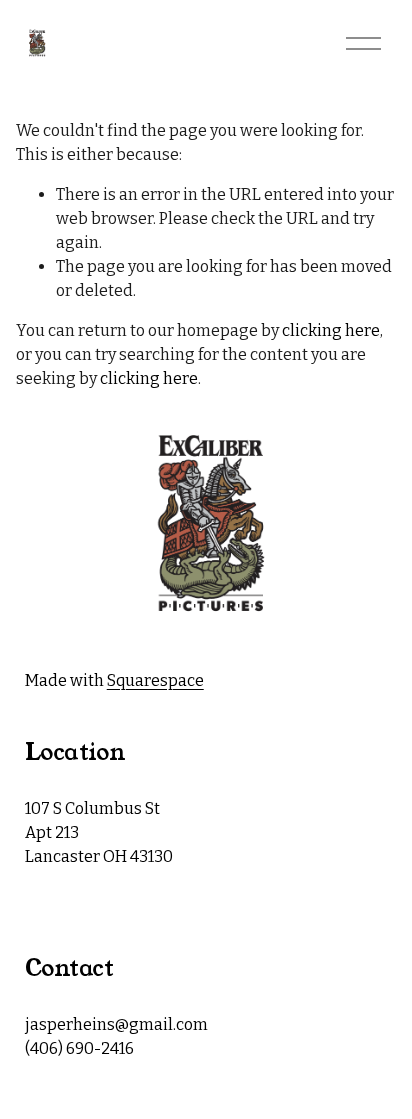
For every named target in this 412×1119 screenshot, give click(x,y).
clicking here (331, 330)
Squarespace (155, 680)
